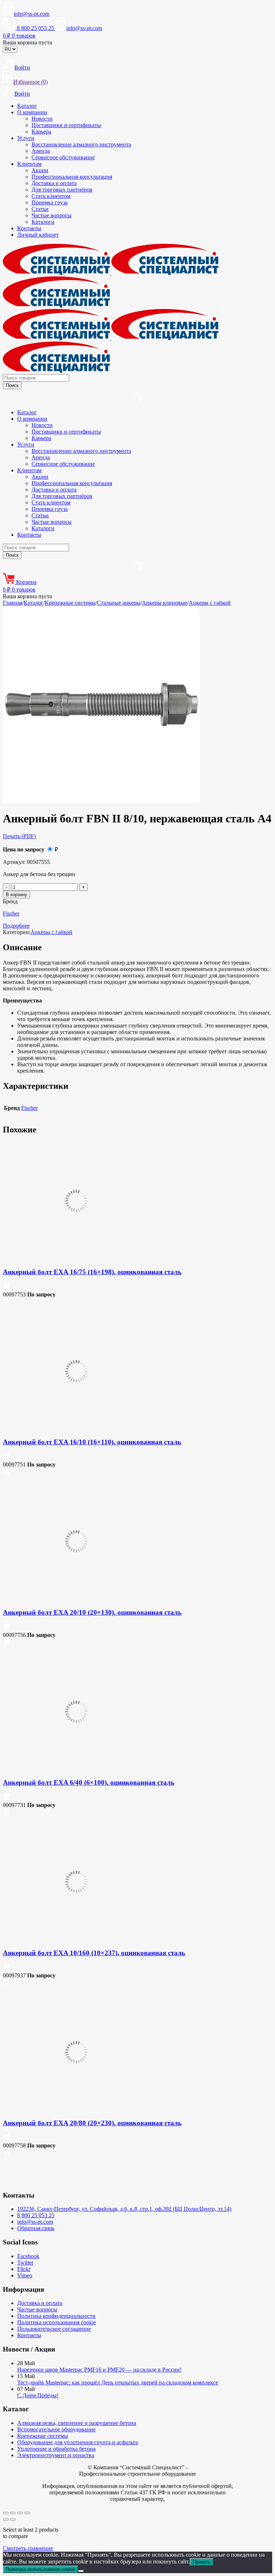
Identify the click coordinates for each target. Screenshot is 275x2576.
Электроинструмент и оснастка (56, 2455)
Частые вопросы (52, 215)
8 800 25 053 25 (36, 2215)
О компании (32, 112)
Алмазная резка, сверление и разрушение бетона (77, 2423)
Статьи (40, 209)
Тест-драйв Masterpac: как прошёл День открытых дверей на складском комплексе (118, 2382)
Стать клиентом (51, 196)
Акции (40, 170)
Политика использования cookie (57, 2322)
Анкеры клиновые (165, 603)
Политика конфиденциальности (56, 2316)
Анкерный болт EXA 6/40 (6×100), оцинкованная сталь (89, 1782)
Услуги (26, 138)
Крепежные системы (70, 603)
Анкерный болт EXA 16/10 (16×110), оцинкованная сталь (92, 1442)
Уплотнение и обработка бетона (56, 2449)
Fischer (11, 914)
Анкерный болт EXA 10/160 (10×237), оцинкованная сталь (94, 1953)
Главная (13, 603)
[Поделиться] (20, 2513)
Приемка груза (50, 202)
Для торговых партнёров (62, 190)
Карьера (41, 132)
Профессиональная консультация (72, 177)
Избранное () (30, 82)
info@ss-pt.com (32, 14)
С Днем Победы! (38, 2395)
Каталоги (43, 222)
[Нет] (81, 2571)
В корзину (16, 895)
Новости (42, 119)
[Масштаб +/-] (6, 2513)
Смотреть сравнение (28, 2548)
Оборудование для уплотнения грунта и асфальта (78, 2442)
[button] (6, 1288)
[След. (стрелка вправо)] (13, 2519)
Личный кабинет (38, 235)
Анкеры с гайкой (210, 603)
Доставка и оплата (54, 183)
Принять (202, 2562)
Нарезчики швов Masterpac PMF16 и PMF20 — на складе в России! (99, 2370)
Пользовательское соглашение (54, 2329)
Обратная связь (36, 2228)
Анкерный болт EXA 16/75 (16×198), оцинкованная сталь (92, 1272)
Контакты (29, 228)
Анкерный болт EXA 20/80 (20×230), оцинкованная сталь (92, 2123)
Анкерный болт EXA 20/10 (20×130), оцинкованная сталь (92, 1612)
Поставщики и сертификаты (66, 125)
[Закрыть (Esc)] (27, 2513)
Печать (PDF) (19, 836)
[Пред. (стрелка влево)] (6, 2519)
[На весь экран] (13, 2513)
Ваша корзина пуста (27, 42)
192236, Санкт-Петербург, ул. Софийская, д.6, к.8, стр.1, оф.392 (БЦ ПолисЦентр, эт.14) (124, 2209)
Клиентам (29, 164)
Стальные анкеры (119, 603)
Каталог (27, 106)
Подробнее (16, 926)
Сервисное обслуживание (63, 157)
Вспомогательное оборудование (56, 2429)
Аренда (41, 151)
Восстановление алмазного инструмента (81, 144)
